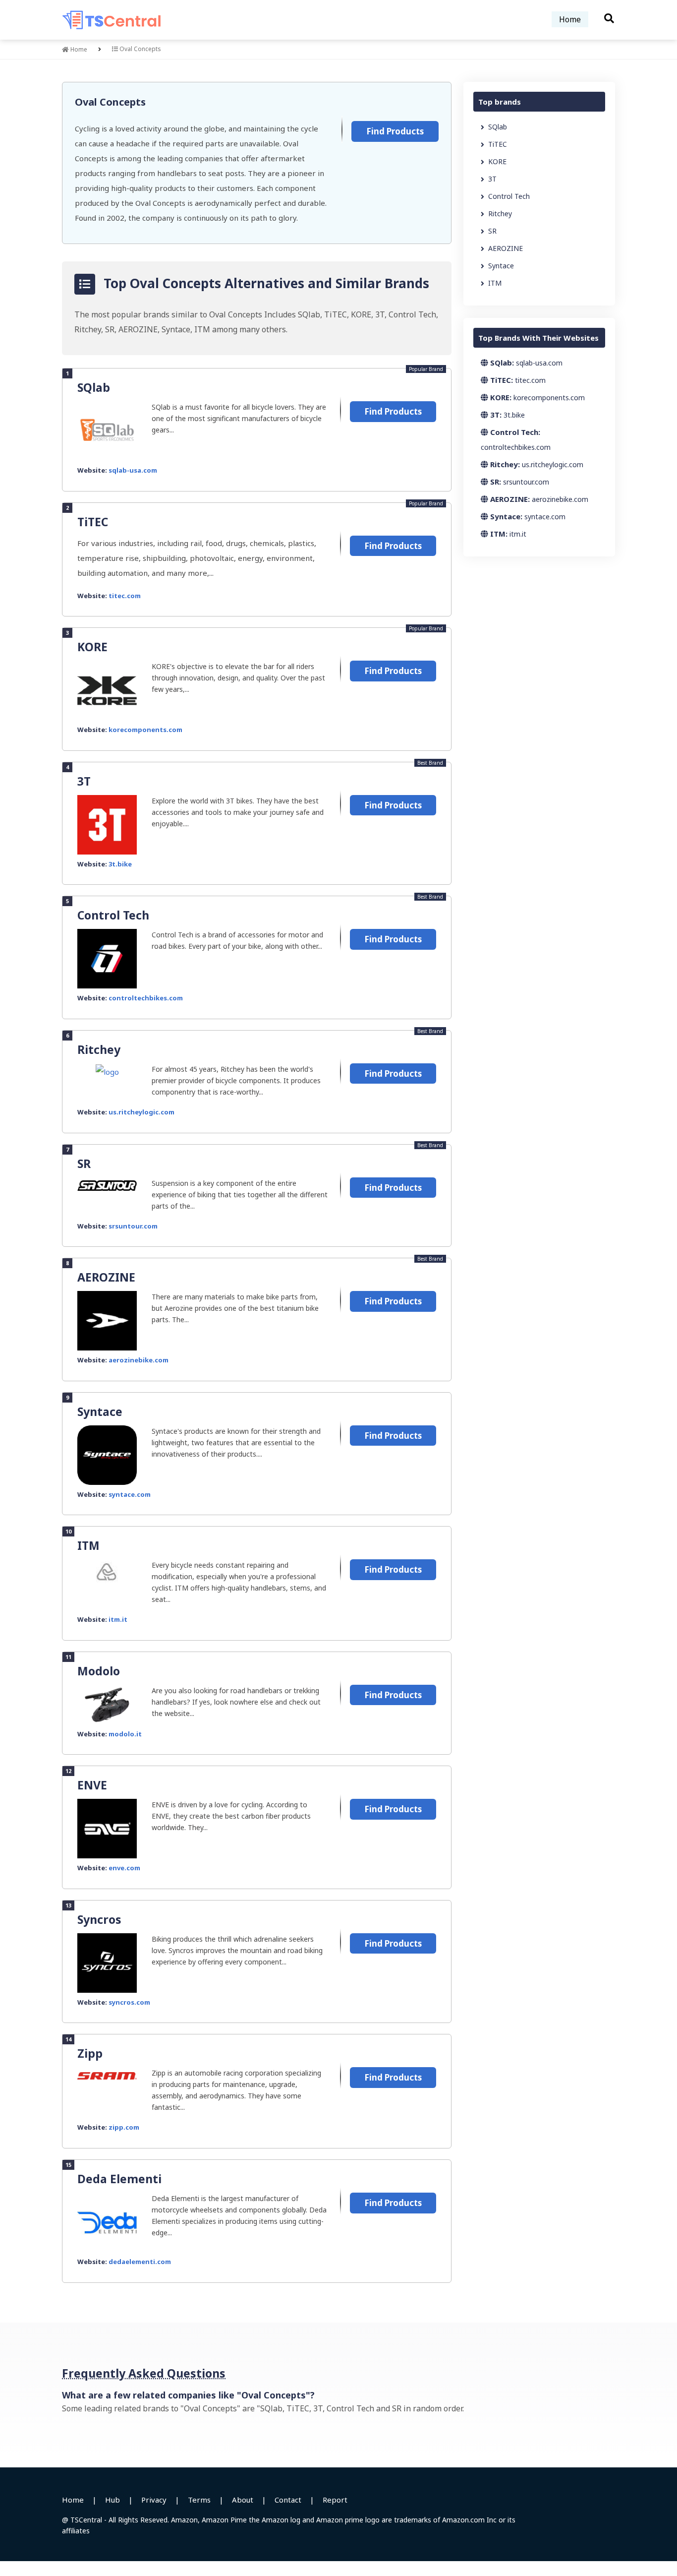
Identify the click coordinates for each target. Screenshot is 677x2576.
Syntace (100, 1411)
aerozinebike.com (139, 1360)
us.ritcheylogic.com (141, 1112)
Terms (199, 2500)
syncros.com (129, 2002)
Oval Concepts (110, 102)
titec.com (125, 596)
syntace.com (130, 1494)
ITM (88, 1545)
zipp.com (124, 2127)
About (243, 2500)
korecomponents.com (145, 730)
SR (84, 1164)
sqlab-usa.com (133, 470)
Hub (113, 2500)
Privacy (154, 2500)
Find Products (395, 131)
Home (570, 19)
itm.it (118, 1619)
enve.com (124, 1868)
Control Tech (113, 915)
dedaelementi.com (140, 2262)
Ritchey (99, 1049)
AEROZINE (106, 1277)
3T (84, 781)
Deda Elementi (119, 2179)
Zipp (90, 2053)
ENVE (92, 1785)
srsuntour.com (133, 1226)
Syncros (99, 1919)
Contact (288, 2500)
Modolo (99, 1671)
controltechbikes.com (146, 998)
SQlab (94, 387)
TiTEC (93, 522)
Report (335, 2500)
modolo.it (125, 1734)
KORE (92, 647)
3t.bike (120, 864)
